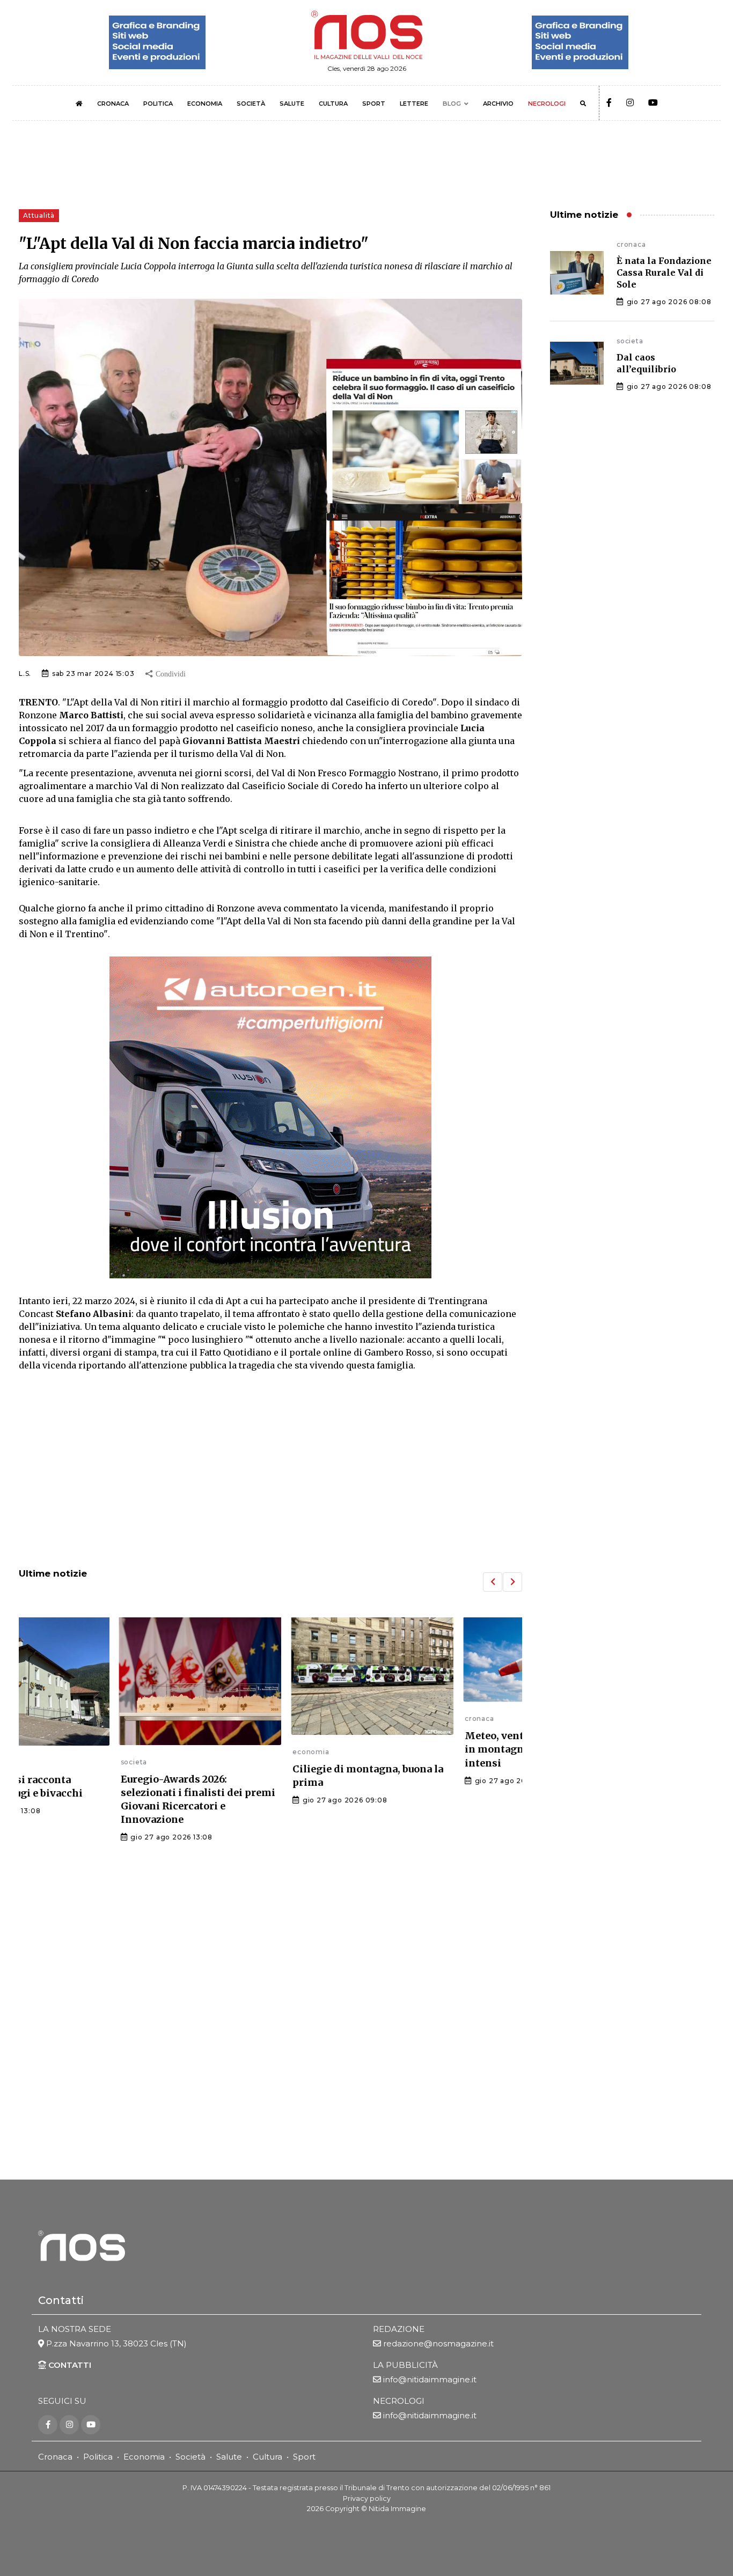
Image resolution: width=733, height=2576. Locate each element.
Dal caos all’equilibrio (646, 363)
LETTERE (414, 104)
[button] (493, 1582)
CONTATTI (69, 2365)
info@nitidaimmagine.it (430, 2379)
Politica (98, 2457)
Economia (144, 2457)
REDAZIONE (399, 2329)
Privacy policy (367, 2498)
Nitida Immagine (397, 2509)
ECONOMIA (205, 104)
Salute (229, 2457)
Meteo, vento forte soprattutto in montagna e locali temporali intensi (440, 1749)
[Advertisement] (270, 1471)
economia (209, 1752)
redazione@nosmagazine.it (438, 2343)
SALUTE (292, 104)
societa (32, 1762)
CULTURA (333, 104)
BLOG (452, 104)
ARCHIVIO (498, 104)
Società (190, 2457)
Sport (304, 2457)
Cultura (267, 2457)
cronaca (378, 1718)
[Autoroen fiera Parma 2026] (270, 1117)
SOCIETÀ (251, 104)
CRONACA (113, 104)
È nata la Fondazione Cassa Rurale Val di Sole (664, 273)
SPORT (374, 104)
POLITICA (158, 104)
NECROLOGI (547, 104)
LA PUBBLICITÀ (405, 2365)
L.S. (25, 674)
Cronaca (55, 2457)
